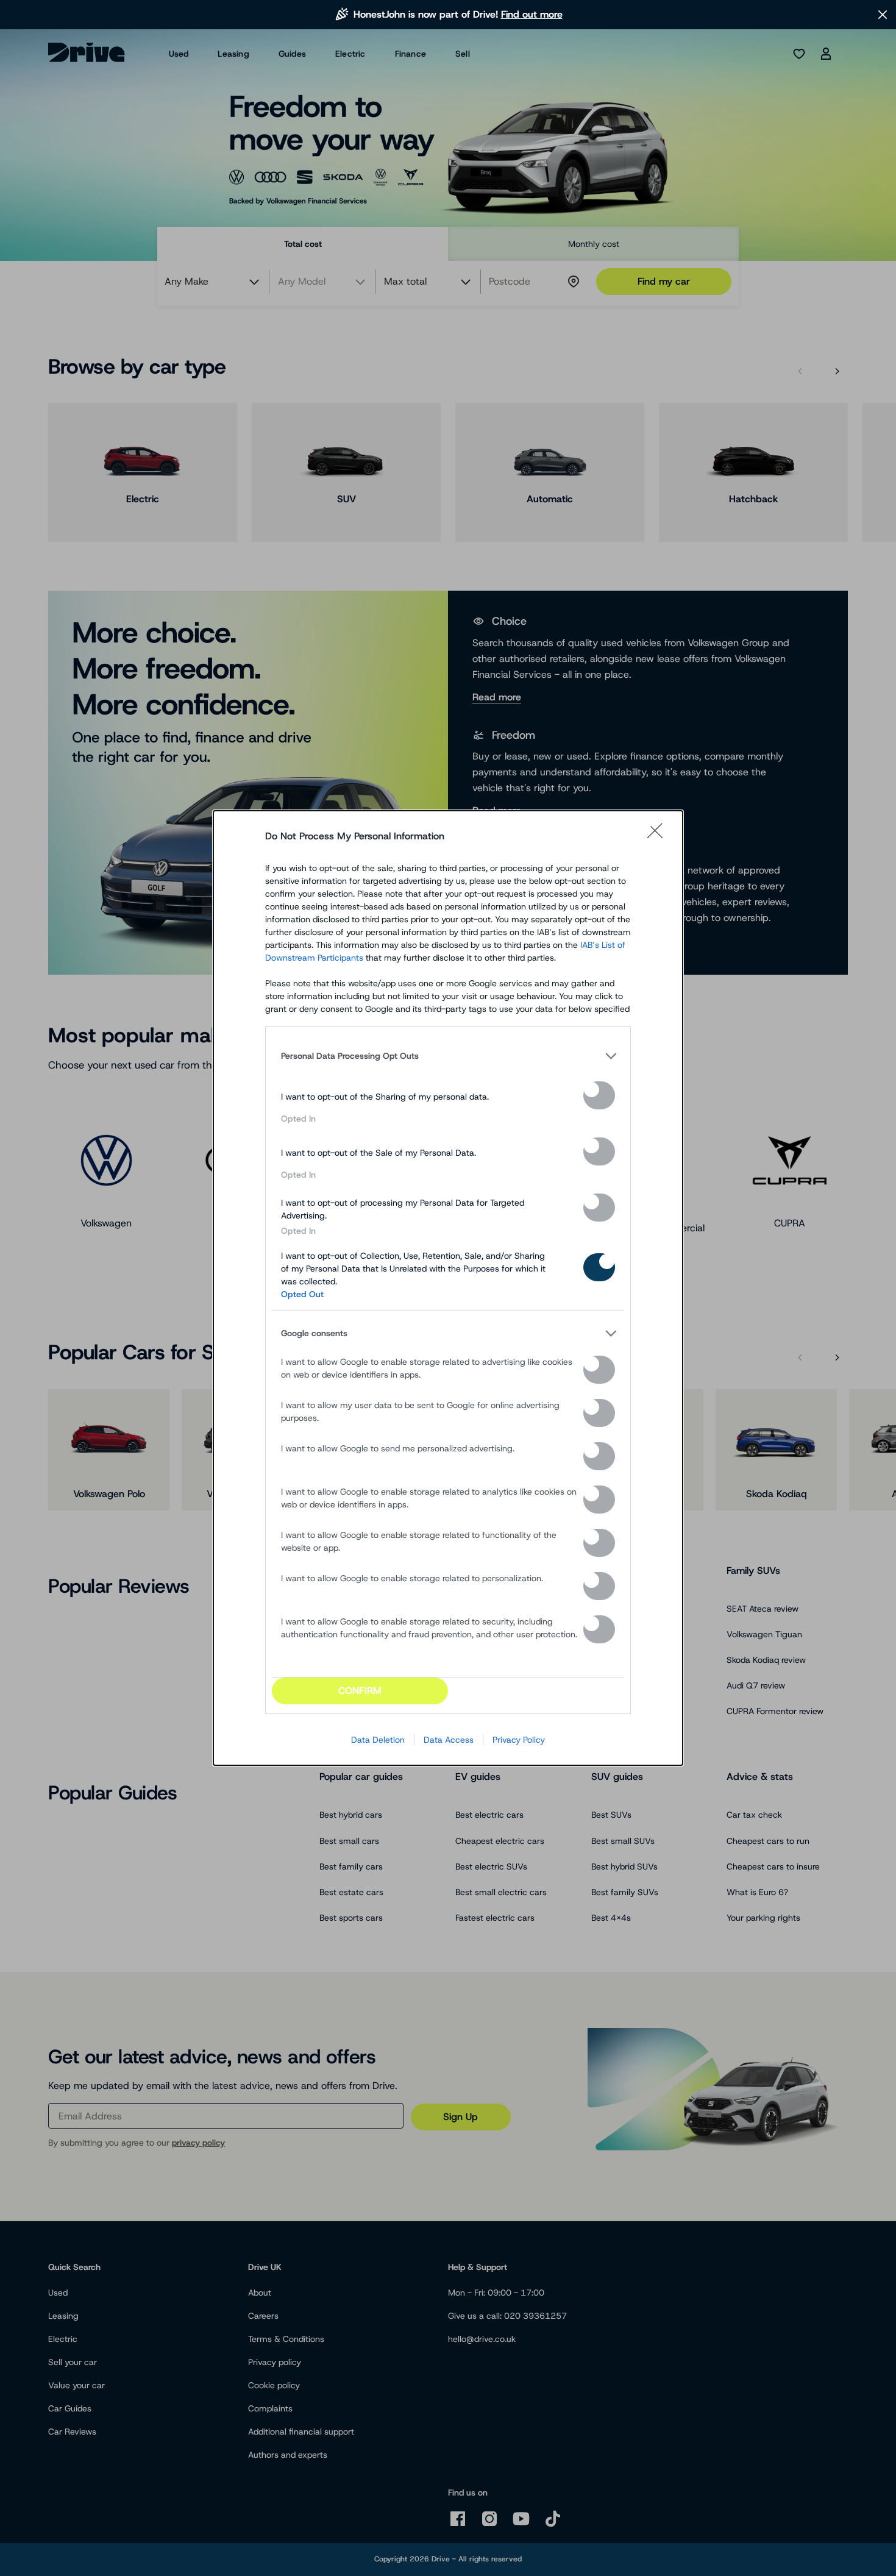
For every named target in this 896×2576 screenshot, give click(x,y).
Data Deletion (378, 1740)
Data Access (449, 1740)
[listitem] (448, 1056)
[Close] (659, 836)
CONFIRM (360, 1691)
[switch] (599, 1095)
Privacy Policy (519, 1740)
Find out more (532, 14)
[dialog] (448, 1288)
